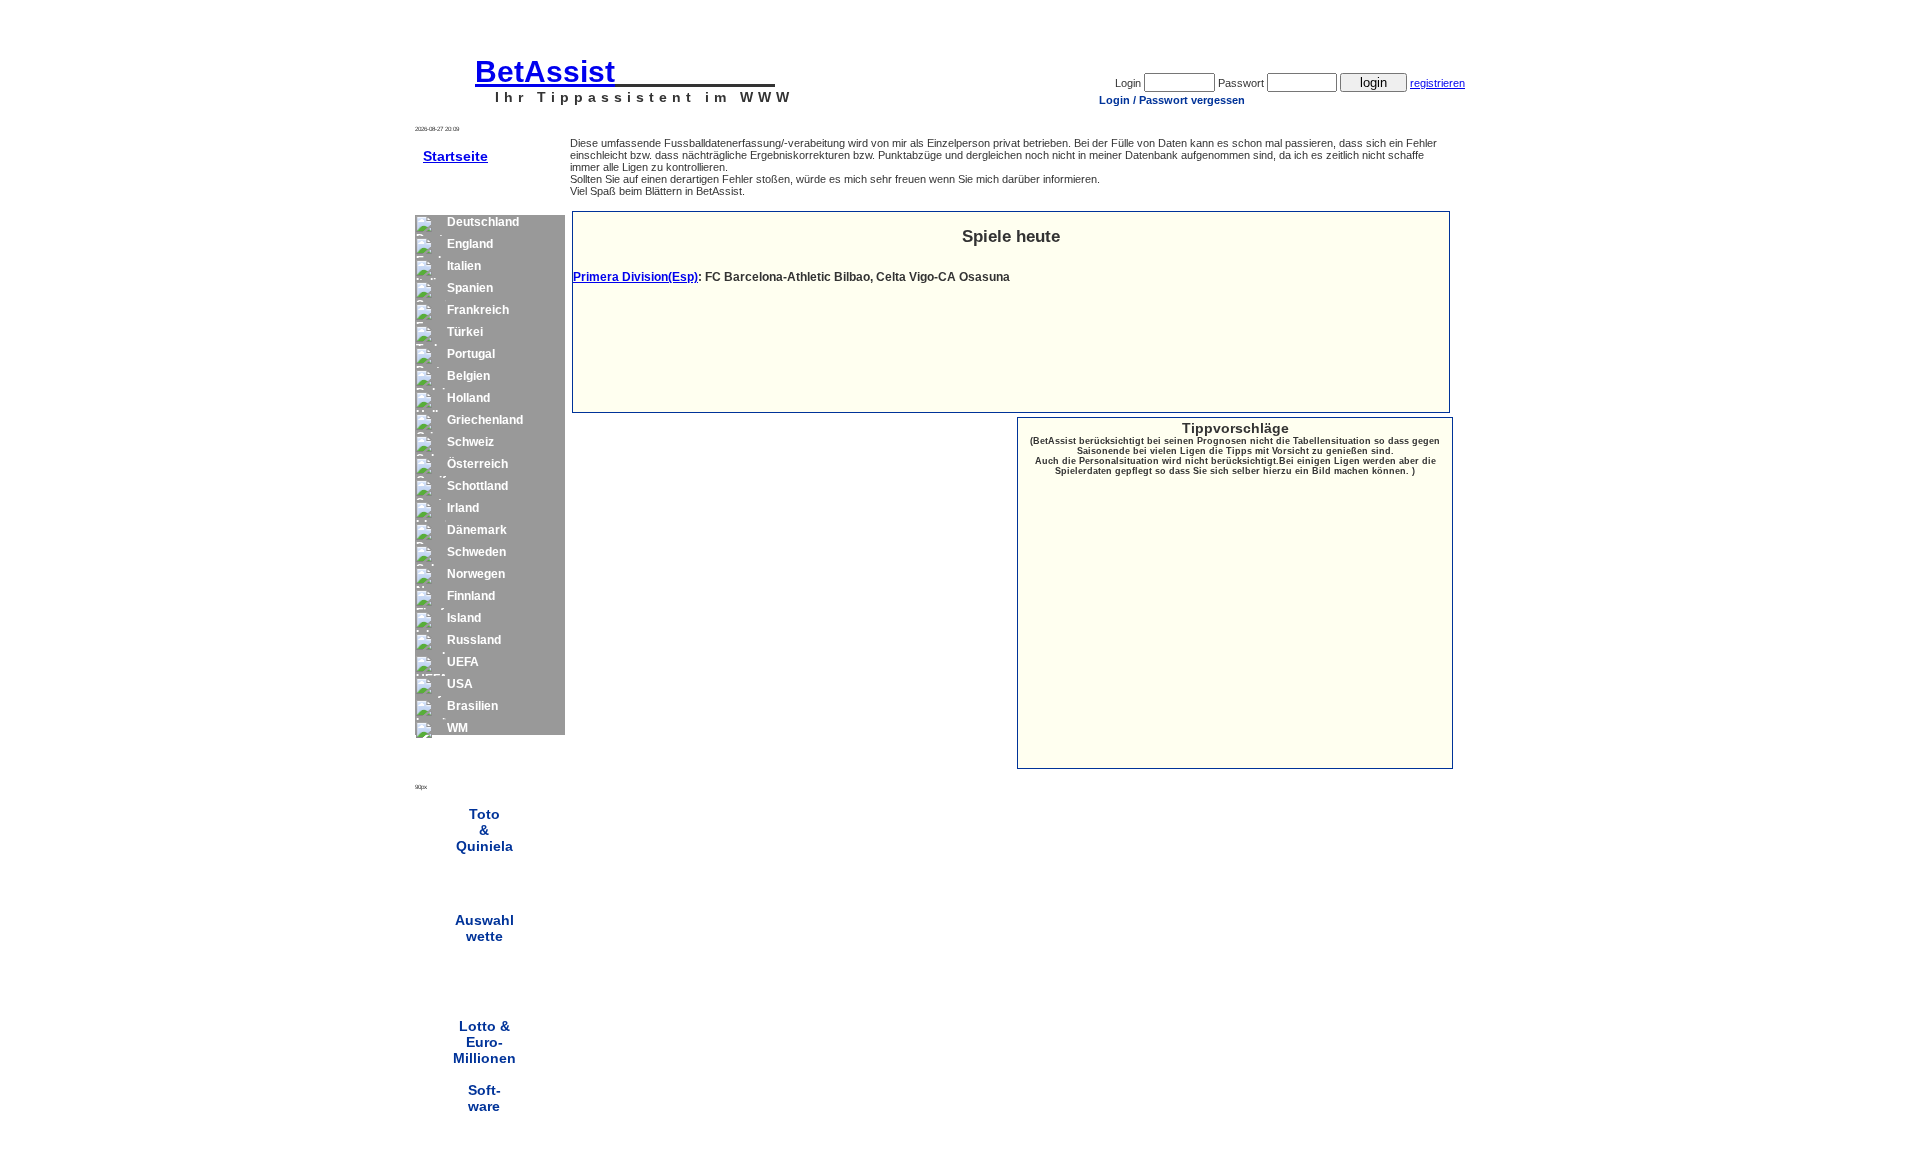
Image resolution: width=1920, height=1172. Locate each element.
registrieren (1437, 83)
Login (1128, 83)
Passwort (1241, 83)
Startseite (455, 156)
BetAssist (545, 71)
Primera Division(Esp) (635, 277)
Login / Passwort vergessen (1172, 100)
